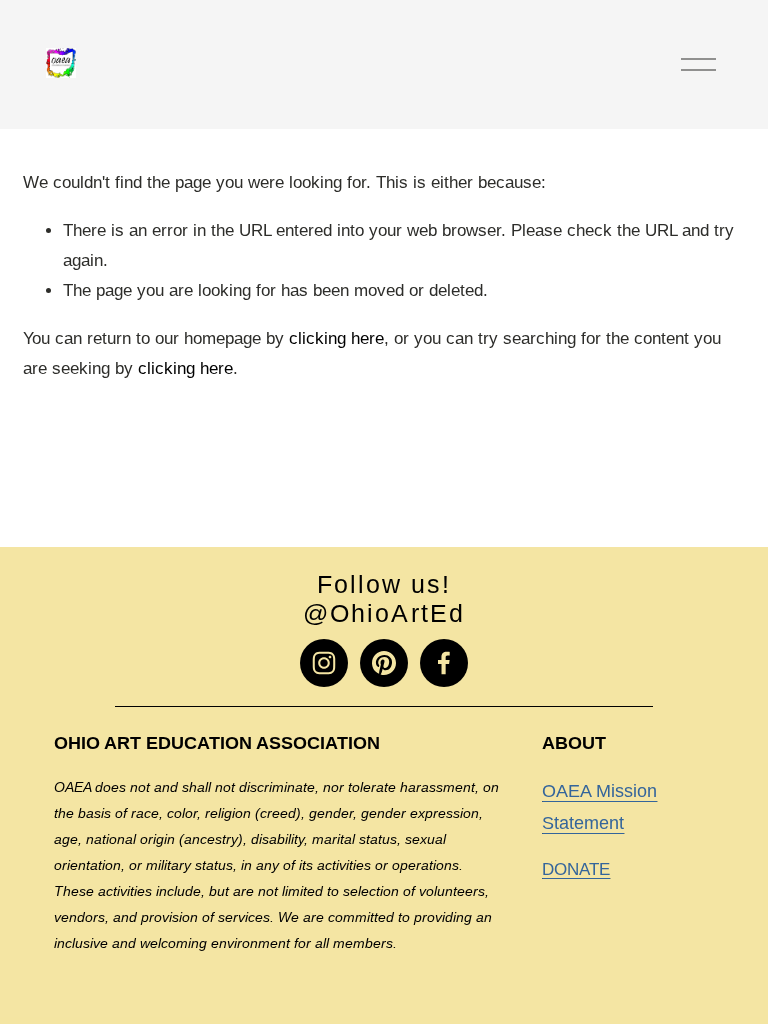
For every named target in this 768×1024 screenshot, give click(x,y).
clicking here (336, 338)
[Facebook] (444, 663)
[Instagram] (324, 663)
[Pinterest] (384, 663)
